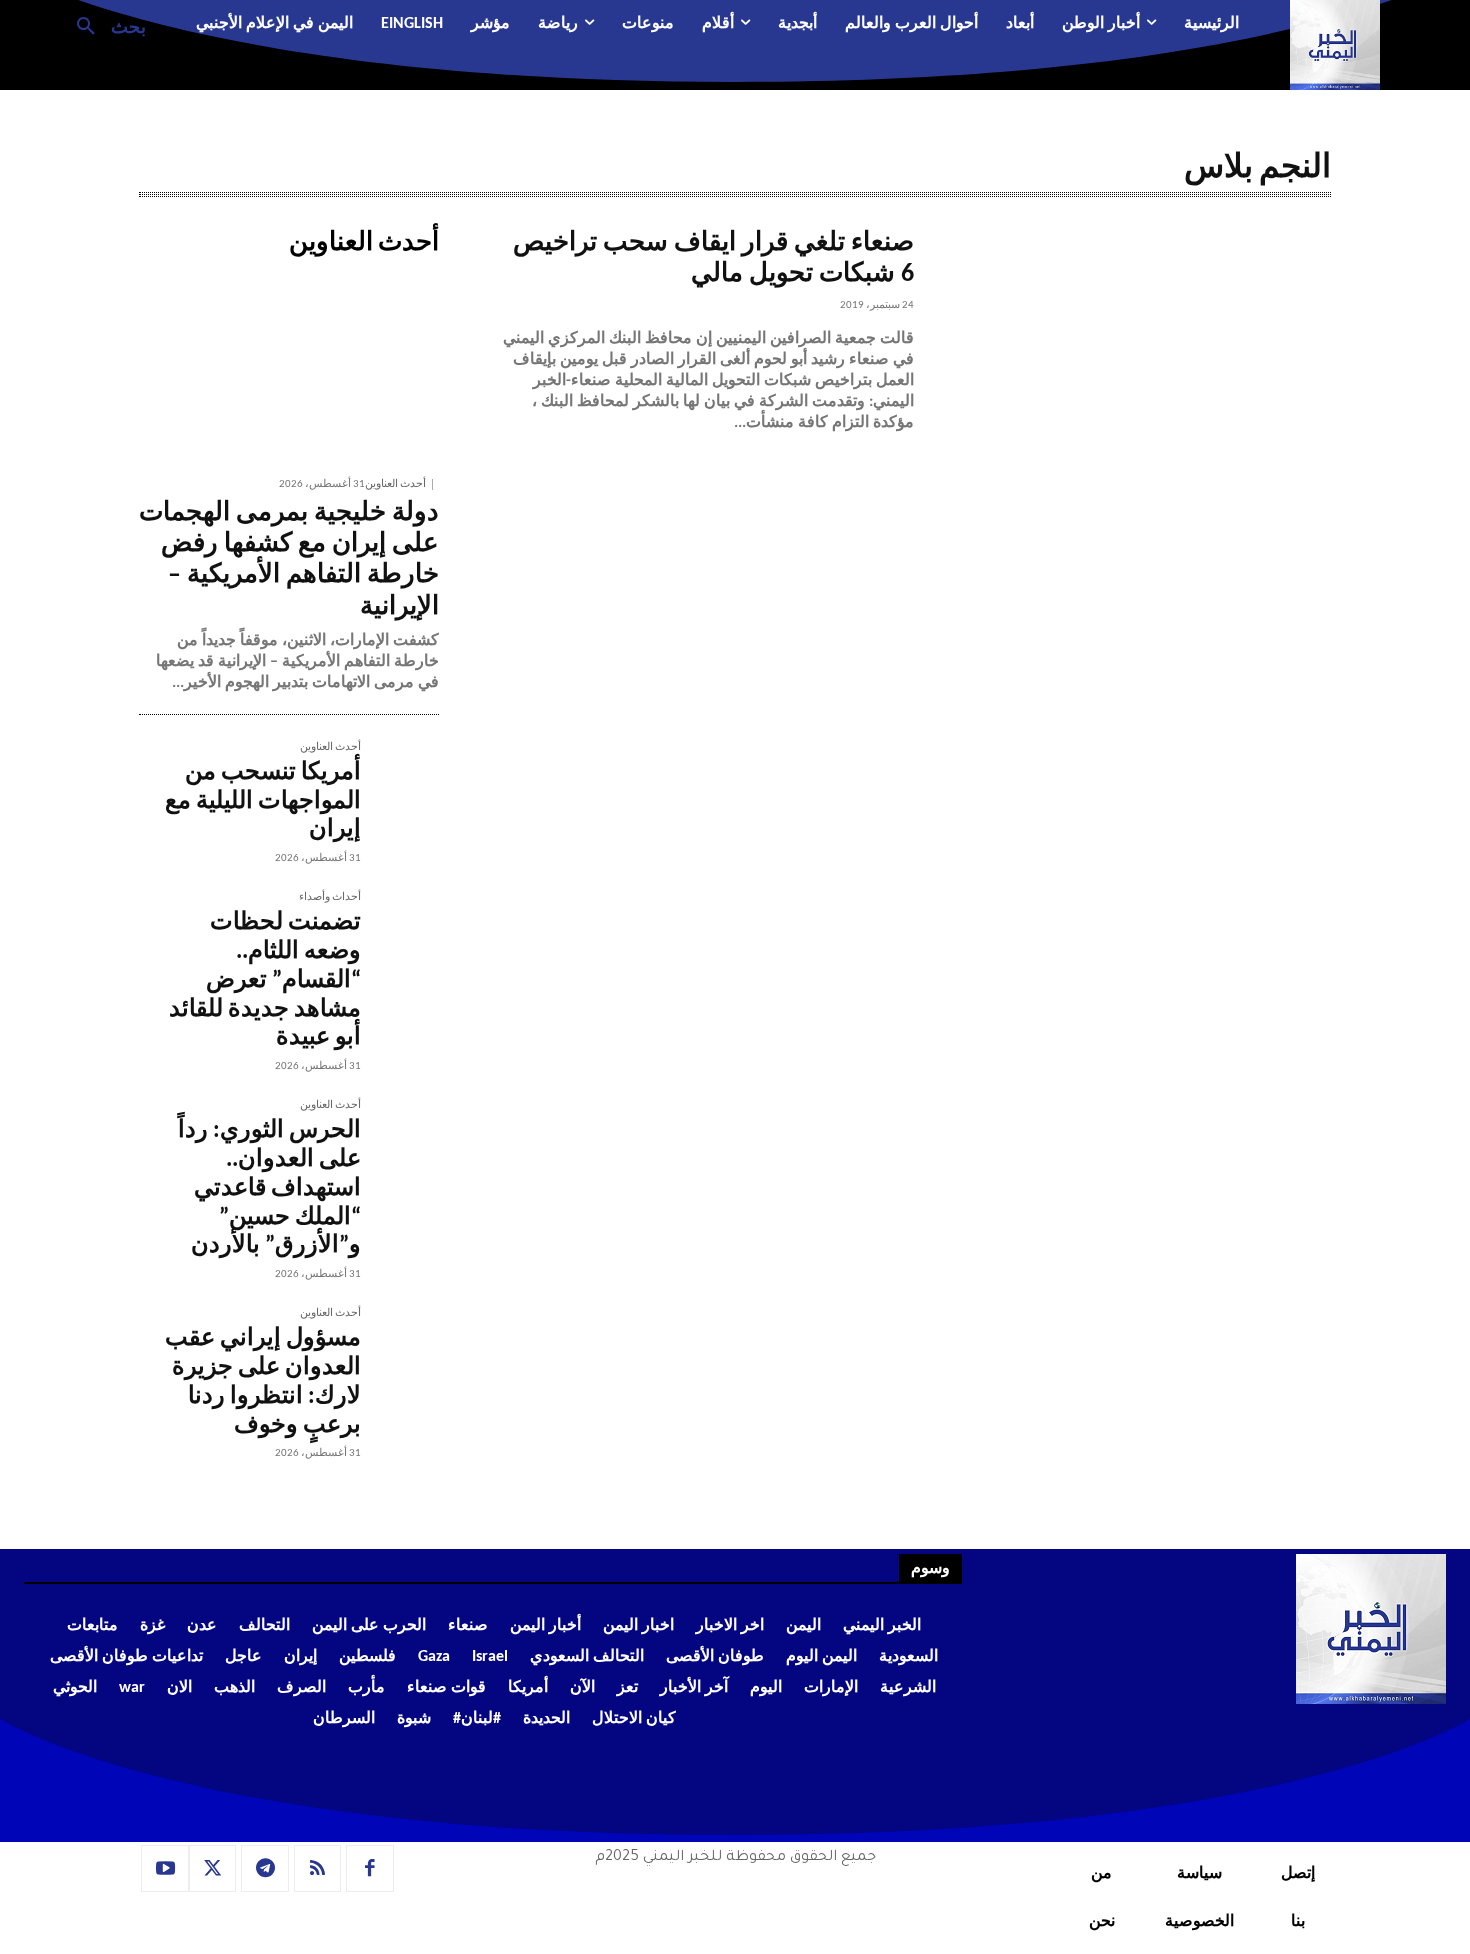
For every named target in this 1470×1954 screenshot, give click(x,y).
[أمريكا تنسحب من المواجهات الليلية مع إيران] (400, 781)
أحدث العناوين (395, 484)
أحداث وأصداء (330, 897)
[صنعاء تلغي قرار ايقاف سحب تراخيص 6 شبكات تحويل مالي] (1122, 366)
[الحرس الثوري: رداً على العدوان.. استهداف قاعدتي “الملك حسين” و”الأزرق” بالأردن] (400, 1139)
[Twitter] (213, 1869)
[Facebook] (370, 1869)
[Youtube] (165, 1869)
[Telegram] (265, 1869)
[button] (103, 25)
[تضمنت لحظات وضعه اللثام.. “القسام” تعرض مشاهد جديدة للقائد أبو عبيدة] (400, 931)
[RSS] (318, 1869)
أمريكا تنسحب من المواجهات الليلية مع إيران (263, 802)
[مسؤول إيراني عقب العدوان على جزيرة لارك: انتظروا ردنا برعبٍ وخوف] (400, 1347)
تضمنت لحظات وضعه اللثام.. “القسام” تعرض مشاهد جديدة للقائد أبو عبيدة (265, 980)
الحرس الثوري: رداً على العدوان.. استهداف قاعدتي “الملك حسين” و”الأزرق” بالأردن (269, 1188)
